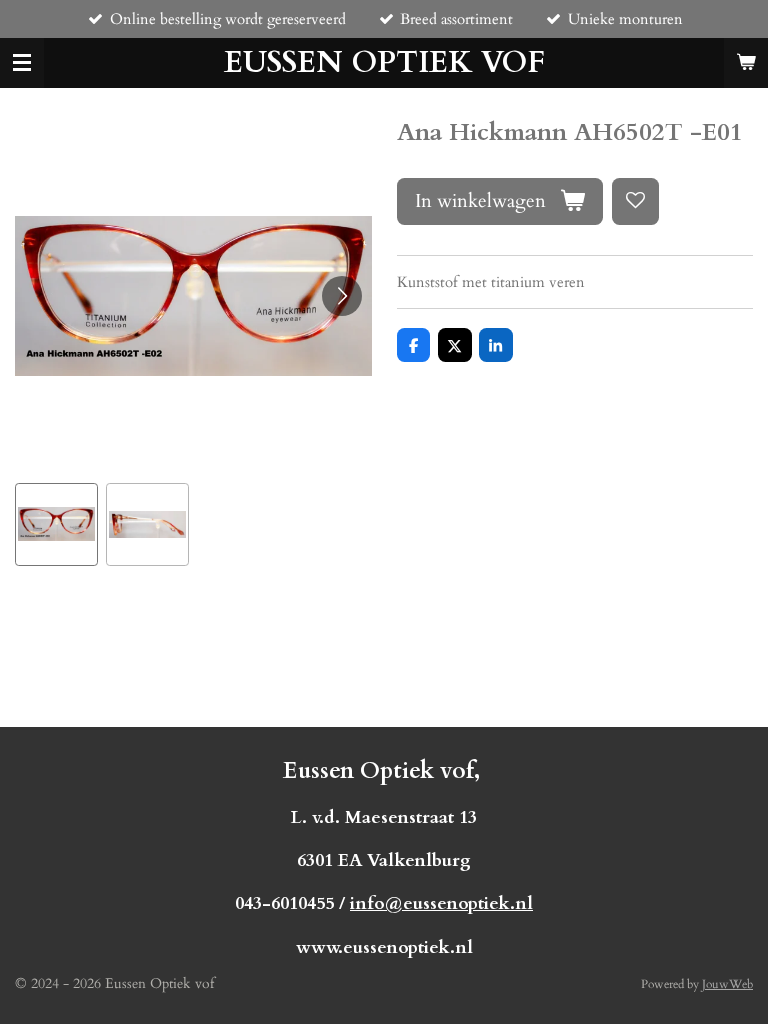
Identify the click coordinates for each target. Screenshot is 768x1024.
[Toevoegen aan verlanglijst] (635, 201)
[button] (56, 524)
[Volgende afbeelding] (342, 296)
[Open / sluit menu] (22, 63)
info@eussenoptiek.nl (441, 903)
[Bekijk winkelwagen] (746, 63)
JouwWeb (727, 984)
